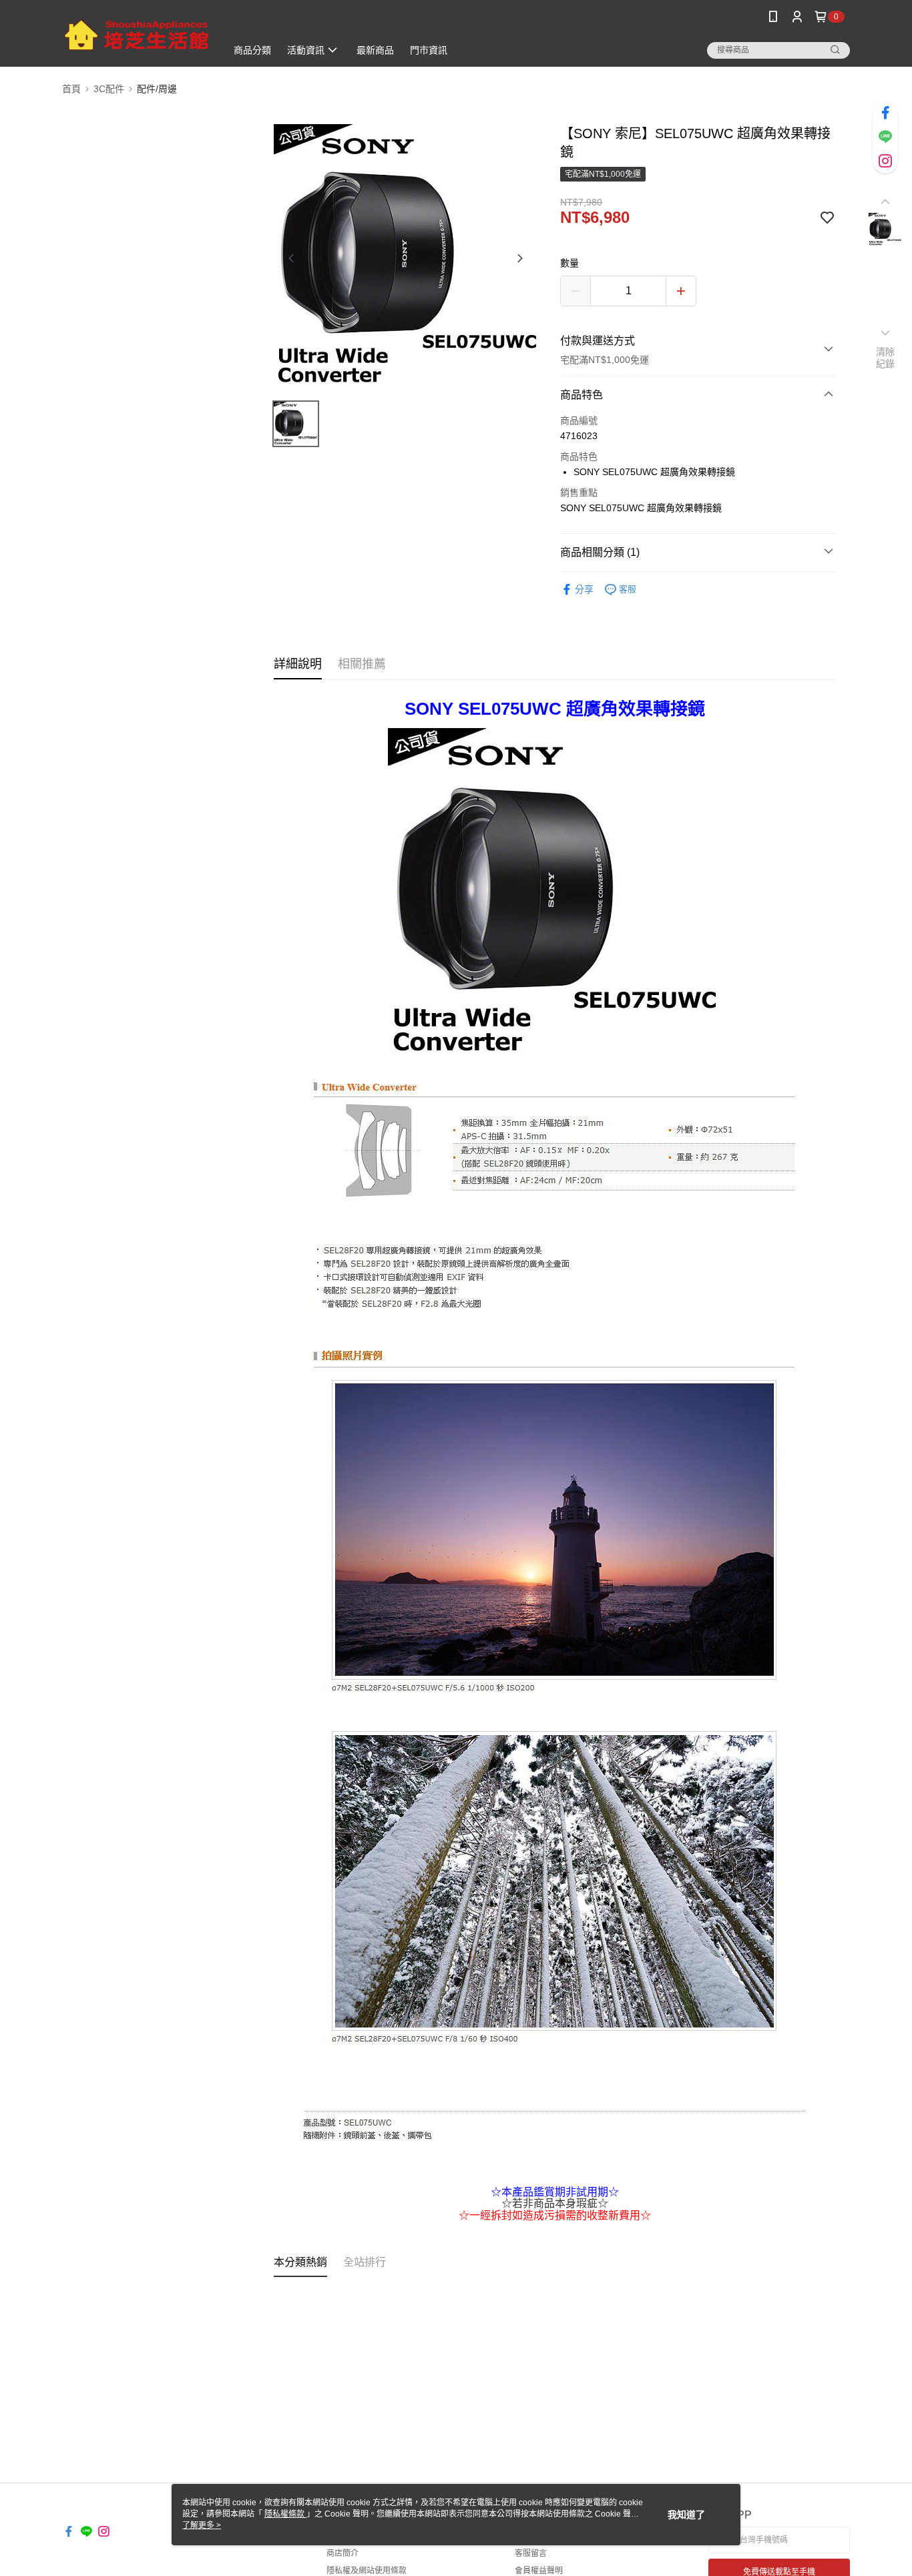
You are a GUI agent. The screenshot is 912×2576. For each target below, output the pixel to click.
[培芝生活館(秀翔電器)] (136, 35)
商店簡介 (343, 2553)
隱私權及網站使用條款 (367, 2571)
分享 (584, 589)
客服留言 (531, 2553)
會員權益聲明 (539, 2571)
